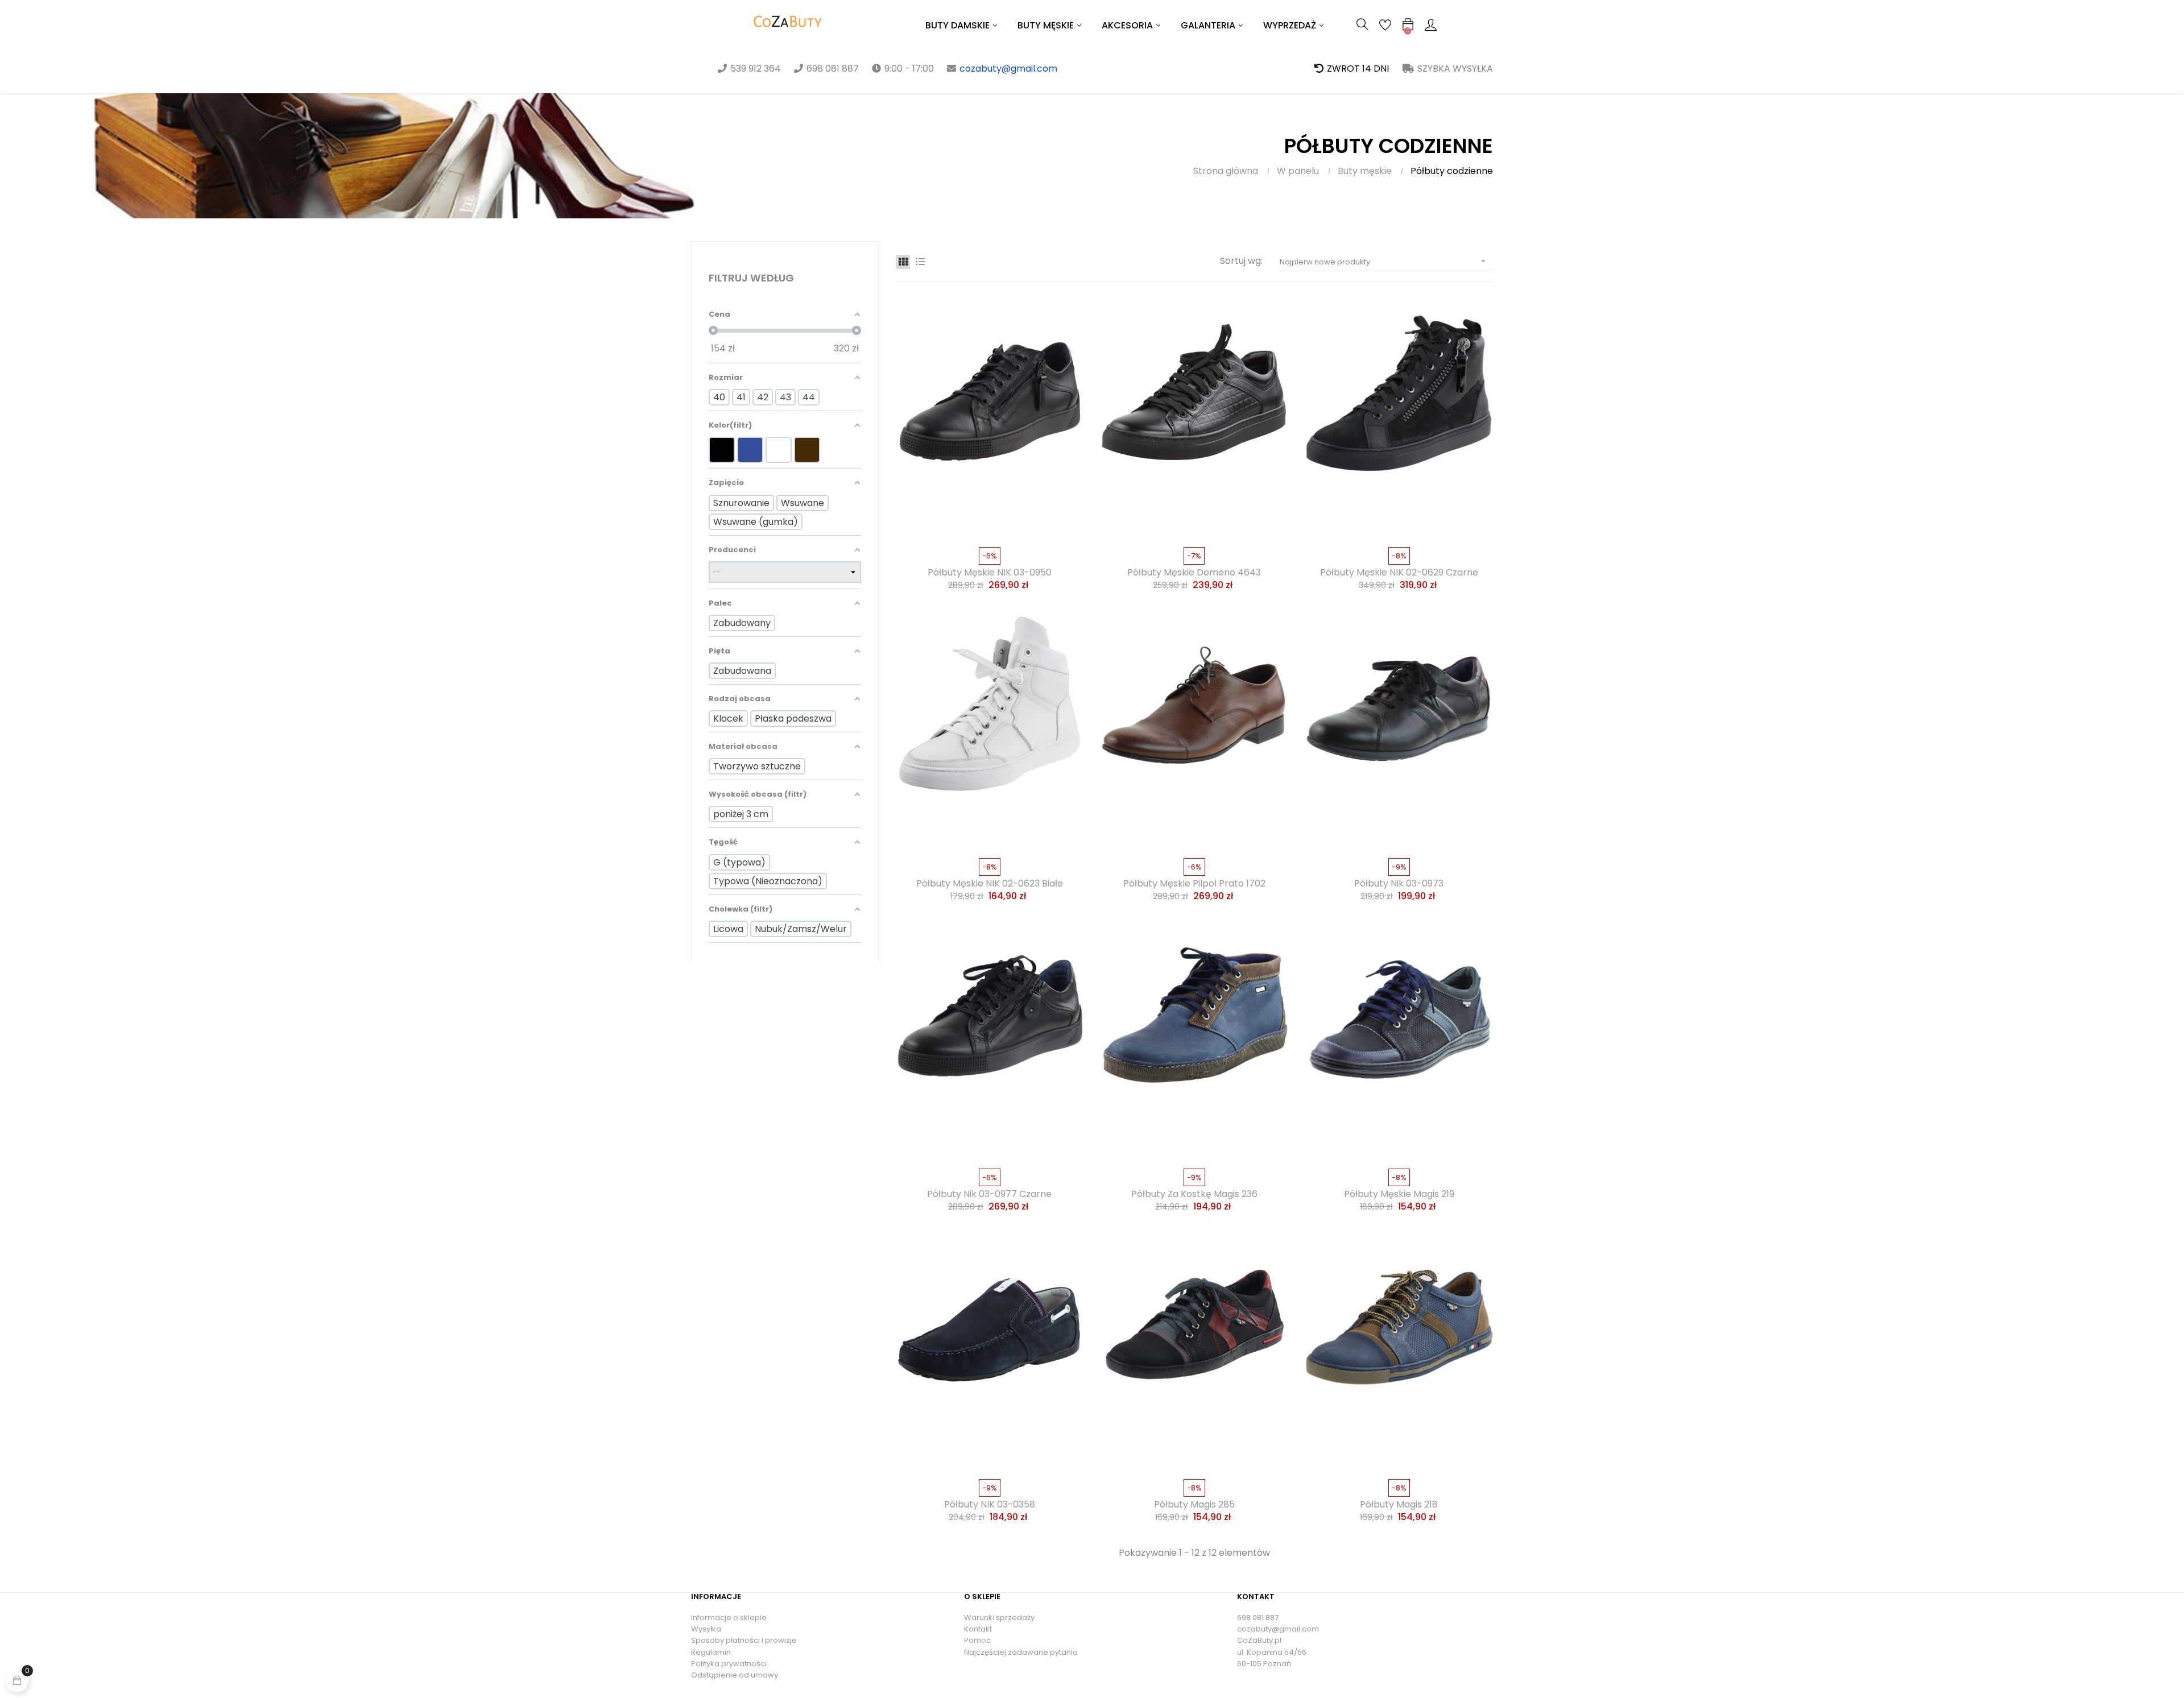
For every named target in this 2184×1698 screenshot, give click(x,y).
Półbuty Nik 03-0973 (1399, 884)
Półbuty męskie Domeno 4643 (1194, 573)
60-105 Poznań (1264, 1664)
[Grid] (903, 262)
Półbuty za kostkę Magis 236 (1194, 1194)
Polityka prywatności (729, 1664)
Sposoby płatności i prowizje (744, 1640)
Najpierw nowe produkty (1384, 262)
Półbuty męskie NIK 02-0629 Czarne (1399, 573)
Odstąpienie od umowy (735, 1675)
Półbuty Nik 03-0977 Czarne (989, 1194)
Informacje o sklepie (729, 1618)
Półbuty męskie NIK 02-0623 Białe (990, 884)
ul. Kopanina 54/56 (1272, 1652)
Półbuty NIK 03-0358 (990, 1505)
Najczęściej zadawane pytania (1021, 1652)
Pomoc (977, 1640)
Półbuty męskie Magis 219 (1399, 1194)
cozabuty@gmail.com (1008, 69)
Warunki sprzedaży (999, 1618)
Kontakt (978, 1629)
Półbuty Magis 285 (1194, 1505)
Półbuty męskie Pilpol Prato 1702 (1194, 884)
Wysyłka (706, 1629)
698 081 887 (1258, 1618)
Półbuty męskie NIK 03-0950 (990, 573)
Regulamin (711, 1652)
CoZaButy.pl (1259, 1640)
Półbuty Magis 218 (1399, 1505)
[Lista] (920, 262)
